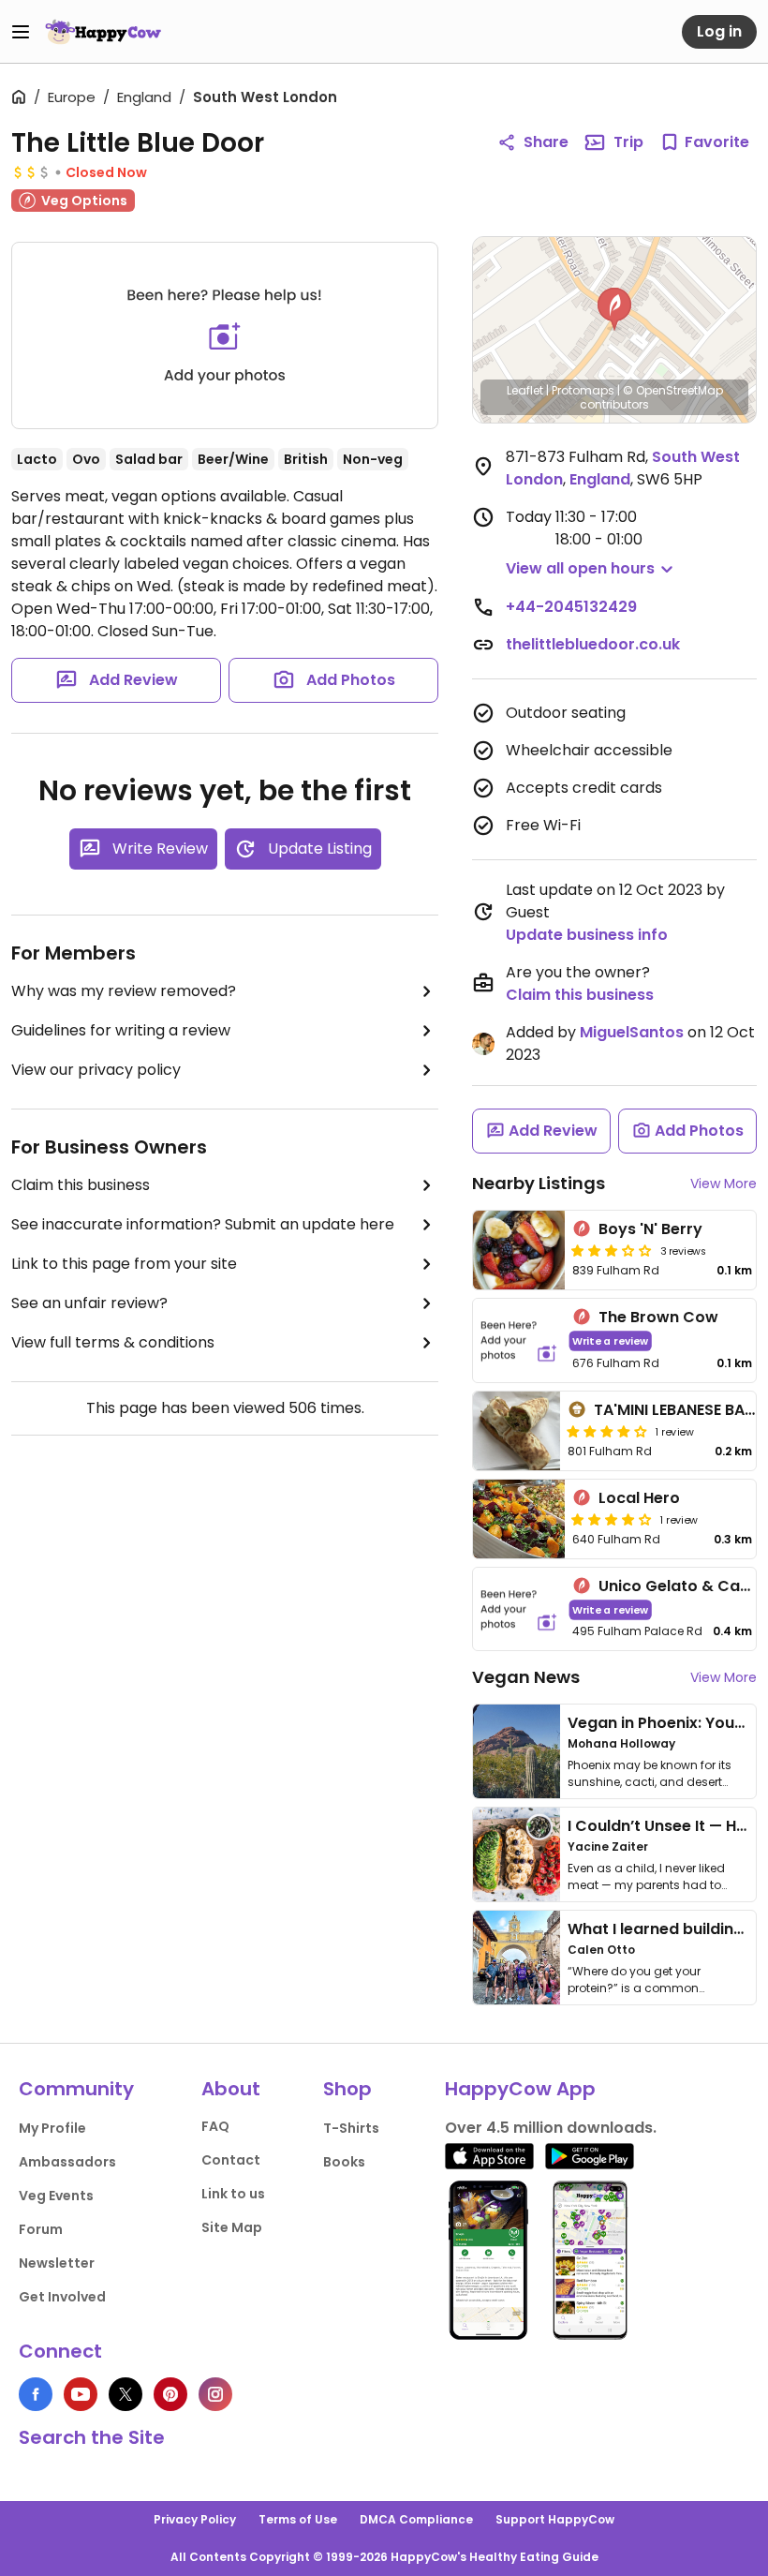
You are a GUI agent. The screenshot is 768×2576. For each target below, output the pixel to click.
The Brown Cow (658, 1317)
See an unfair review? (89, 1303)
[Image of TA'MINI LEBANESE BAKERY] (517, 1431)
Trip (628, 142)
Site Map (232, 2227)
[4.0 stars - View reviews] (607, 1431)
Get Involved (62, 2297)
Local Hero (639, 1498)
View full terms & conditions (113, 1342)
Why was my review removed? (124, 991)
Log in (719, 31)
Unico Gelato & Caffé (680, 1586)
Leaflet (525, 390)
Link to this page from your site (124, 1264)
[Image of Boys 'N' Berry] (519, 1250)
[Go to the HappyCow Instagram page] (215, 2394)
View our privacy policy (96, 1070)
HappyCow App (520, 2089)
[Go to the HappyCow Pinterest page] (170, 2394)
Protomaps (583, 390)
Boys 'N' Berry (650, 1229)
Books (344, 2162)
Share (546, 142)
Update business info (587, 935)
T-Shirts (351, 2128)
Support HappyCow (555, 2519)
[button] (614, 309)
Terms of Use (298, 2519)
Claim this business (81, 1185)
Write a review (610, 1340)
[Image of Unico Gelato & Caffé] (519, 1609)
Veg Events (56, 2196)
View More (724, 1184)
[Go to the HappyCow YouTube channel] (81, 2394)
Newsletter (57, 2263)
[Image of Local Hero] (519, 1519)
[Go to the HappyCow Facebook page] (36, 2394)
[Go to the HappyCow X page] (126, 2394)
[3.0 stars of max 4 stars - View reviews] (612, 1250)
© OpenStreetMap (673, 390)
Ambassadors (67, 2162)
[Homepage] (103, 32)
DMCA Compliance (416, 2519)
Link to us (233, 2194)
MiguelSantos (632, 1032)
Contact (231, 2160)
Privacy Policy (195, 2519)
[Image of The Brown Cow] (519, 1340)
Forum (41, 2229)
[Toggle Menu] (21, 32)
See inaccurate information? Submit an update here (203, 1224)
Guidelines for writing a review (121, 1030)
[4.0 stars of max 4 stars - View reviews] (612, 1519)
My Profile (52, 2128)
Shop (347, 2089)
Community (76, 2089)
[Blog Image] (517, 1751)
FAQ (215, 2126)
